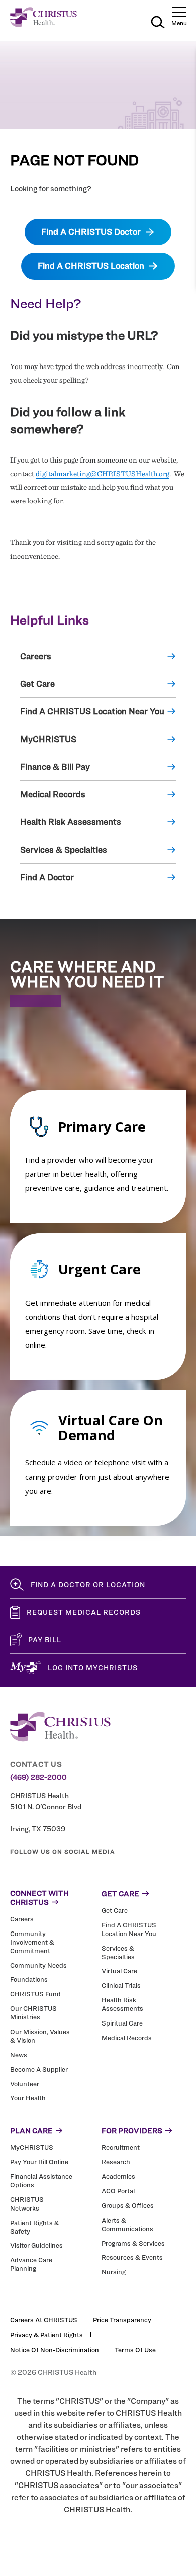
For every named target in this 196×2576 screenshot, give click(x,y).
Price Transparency (122, 2320)
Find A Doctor (47, 877)
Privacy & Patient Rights (46, 2335)
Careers (36, 656)
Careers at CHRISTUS (44, 2320)
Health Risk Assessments (71, 822)
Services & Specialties (64, 850)
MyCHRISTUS (48, 739)
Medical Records (53, 794)
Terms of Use (135, 2350)
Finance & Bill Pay (55, 767)
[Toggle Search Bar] (158, 24)
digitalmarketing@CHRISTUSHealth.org (103, 474)
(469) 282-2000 (38, 1777)
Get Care (37, 684)
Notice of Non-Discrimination (55, 2350)
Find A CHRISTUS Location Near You (92, 711)
